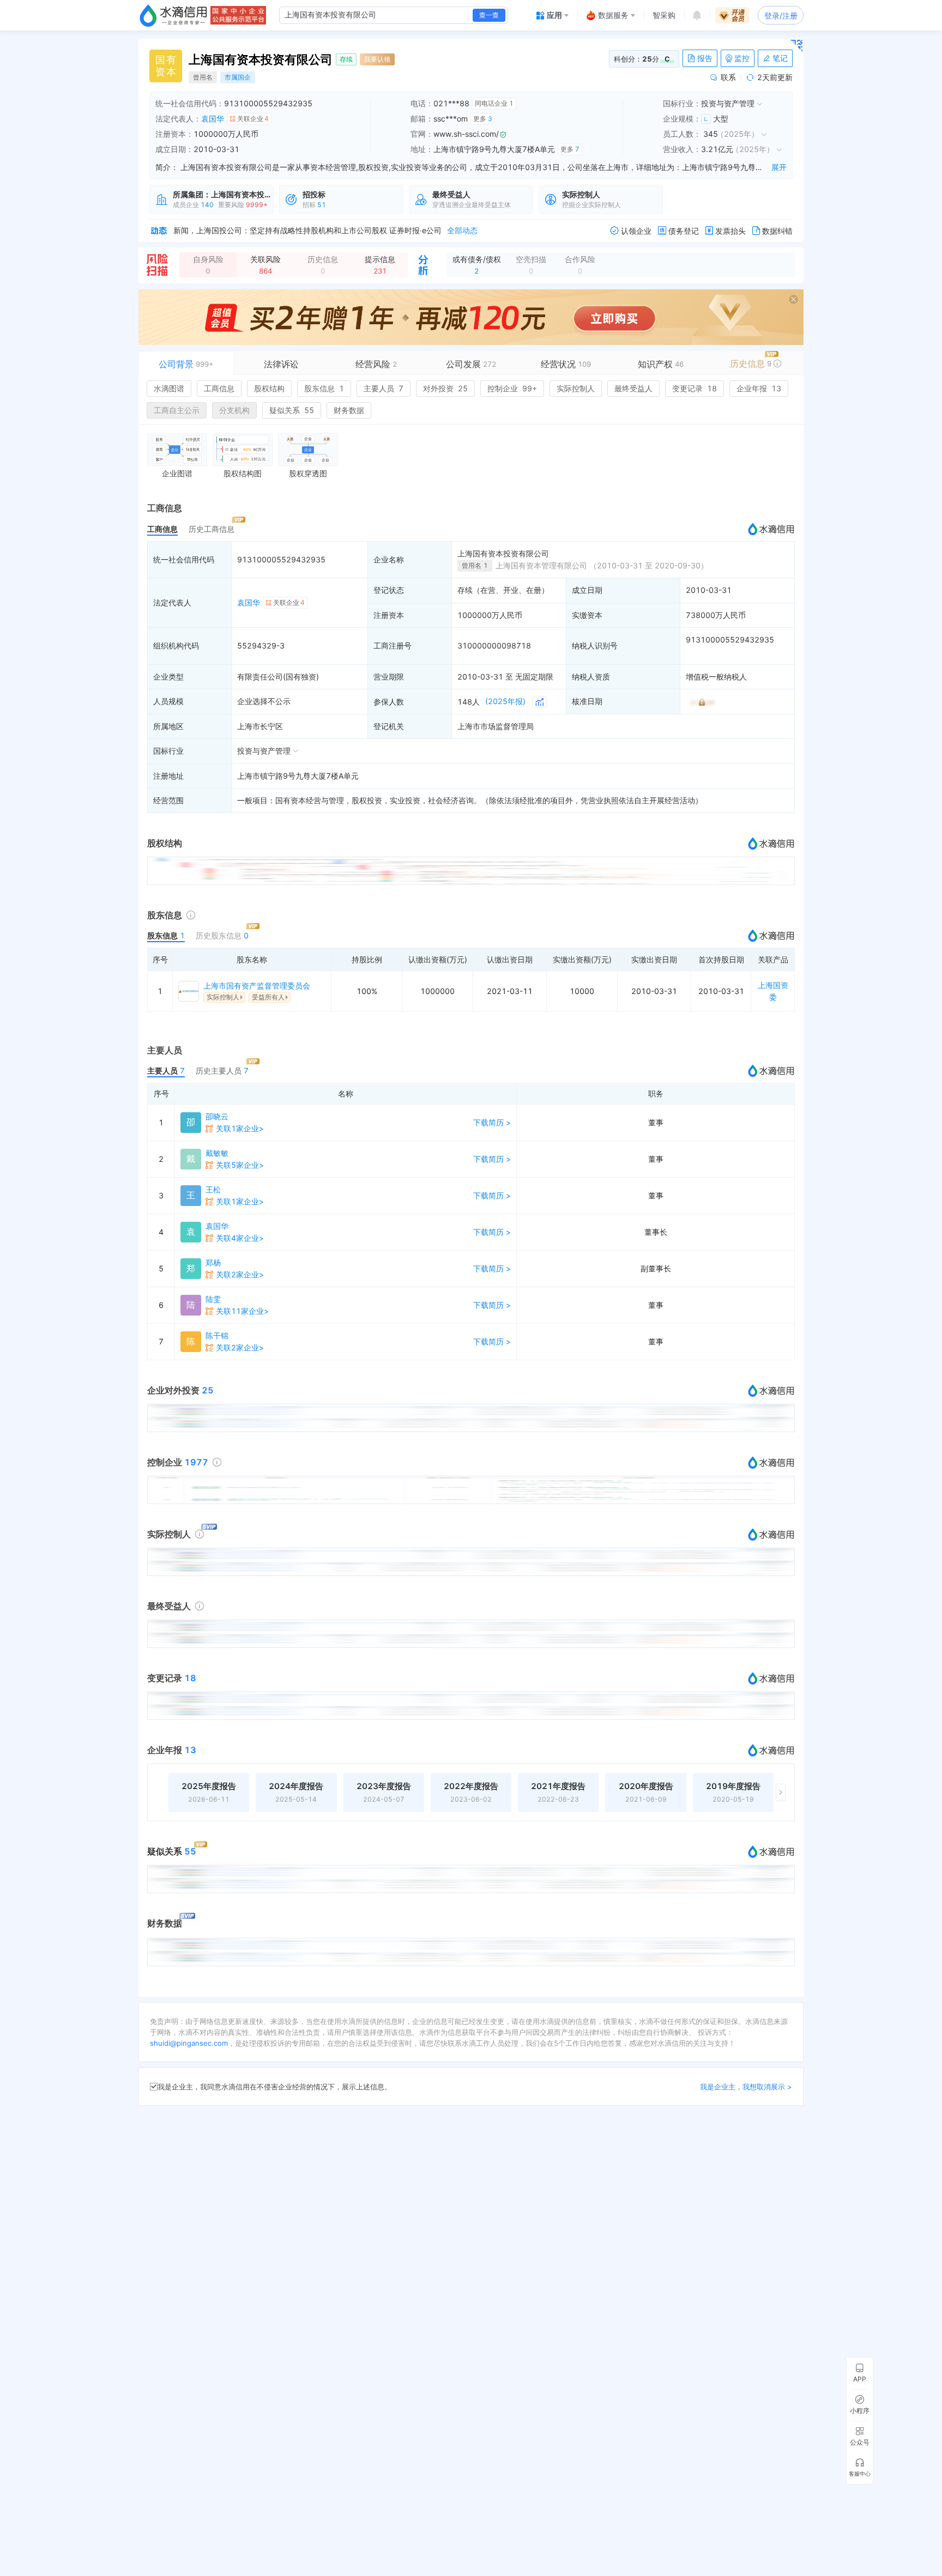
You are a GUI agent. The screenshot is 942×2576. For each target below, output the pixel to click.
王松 (213, 1189)
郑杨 (213, 1262)
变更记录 (695, 388)
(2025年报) (505, 701)
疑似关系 (292, 410)
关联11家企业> (242, 1311)
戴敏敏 (217, 1153)
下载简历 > (492, 1122)
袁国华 (213, 119)
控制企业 (512, 388)
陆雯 (213, 1299)
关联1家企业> (240, 1128)
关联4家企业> (240, 1238)
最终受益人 (633, 388)
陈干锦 (217, 1335)
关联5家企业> (240, 1165)
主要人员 (384, 388)
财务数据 (349, 410)
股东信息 (324, 388)
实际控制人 (576, 388)
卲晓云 (217, 1116)
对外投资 (445, 388)
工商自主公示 (177, 410)
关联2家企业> (240, 1274)
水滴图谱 (169, 388)
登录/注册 (781, 16)
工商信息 (219, 388)
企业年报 (759, 388)
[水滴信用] (173, 15)
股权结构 (269, 388)
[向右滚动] (781, 1792)
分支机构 (234, 410)
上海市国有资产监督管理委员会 (257, 986)
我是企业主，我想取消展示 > (746, 2087)
